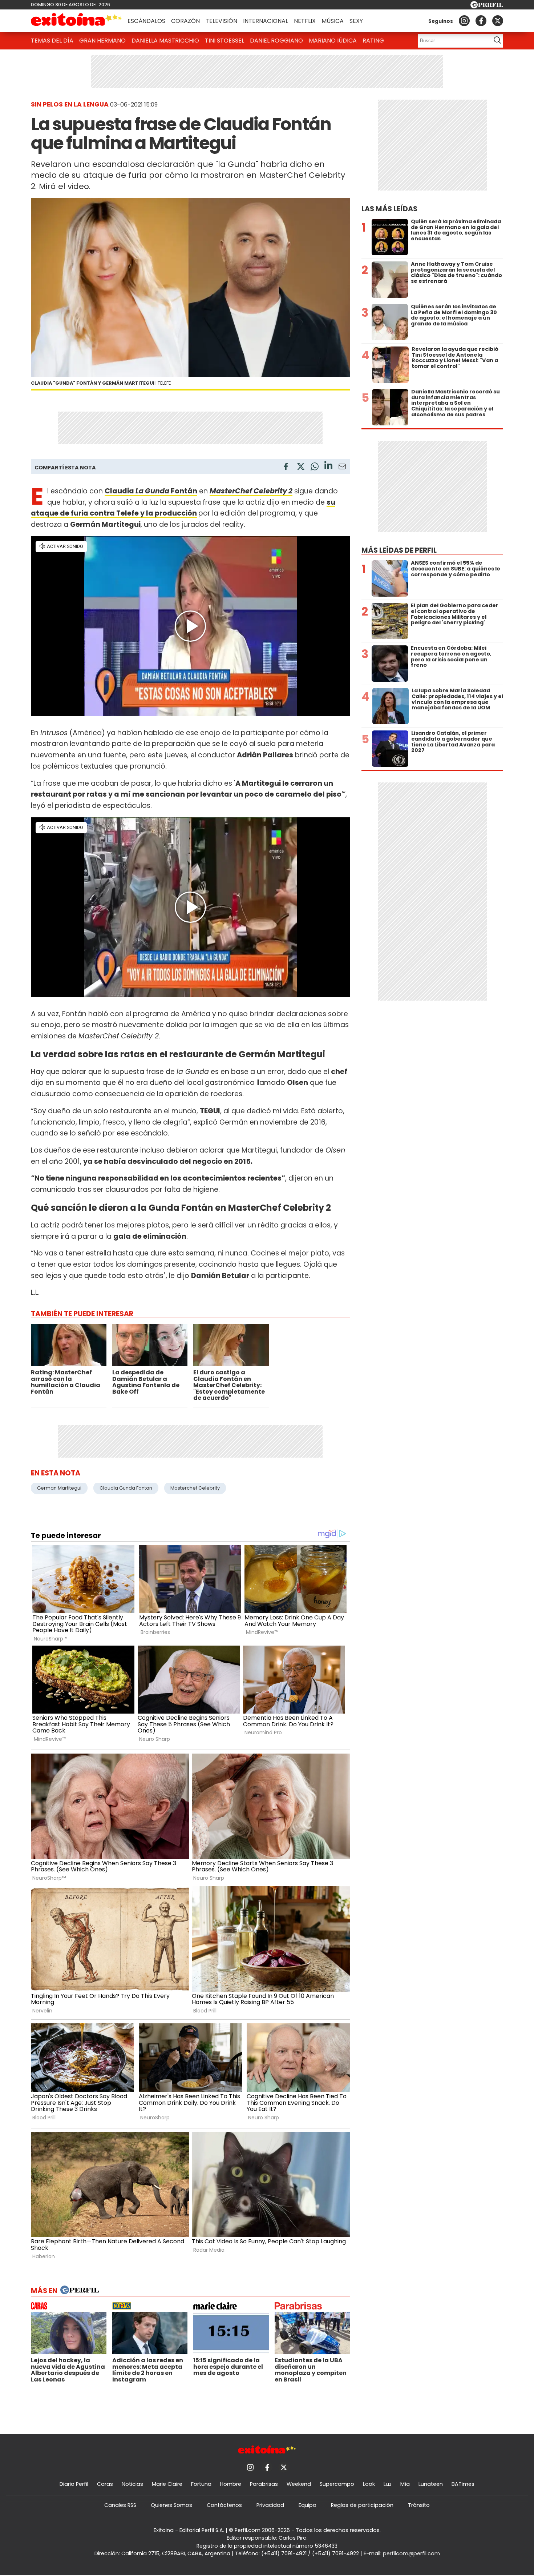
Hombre (231, 2484)
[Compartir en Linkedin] (328, 466)
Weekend (299, 2484)
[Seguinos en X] (498, 21)
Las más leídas (389, 209)
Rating (373, 41)
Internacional (266, 21)
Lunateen (431, 2484)
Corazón (185, 21)
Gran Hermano (102, 41)
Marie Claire (167, 2484)
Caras (105, 2484)
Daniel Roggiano (276, 41)
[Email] (342, 468)
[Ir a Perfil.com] (487, 6)
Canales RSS (120, 2505)
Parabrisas (264, 2484)
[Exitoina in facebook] (481, 21)
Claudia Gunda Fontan (126, 1488)
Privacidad (270, 2505)
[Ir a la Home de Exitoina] (76, 21)
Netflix (305, 21)
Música (333, 21)
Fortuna (201, 2484)
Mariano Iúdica (333, 41)
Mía (405, 2484)
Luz (388, 2484)
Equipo (308, 2505)
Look (369, 2484)
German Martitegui (59, 1488)
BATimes (463, 2484)
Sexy (356, 21)
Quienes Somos (171, 2505)
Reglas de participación (362, 2505)
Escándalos (146, 21)
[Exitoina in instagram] (464, 21)
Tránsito (419, 2505)
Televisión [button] (221, 21)
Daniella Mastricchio (165, 41)
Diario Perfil (74, 2484)
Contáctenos (224, 2505)
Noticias (132, 2484)
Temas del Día (52, 41)
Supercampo (337, 2484)
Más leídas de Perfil (399, 550)
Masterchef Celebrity (195, 1488)
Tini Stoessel (224, 41)
